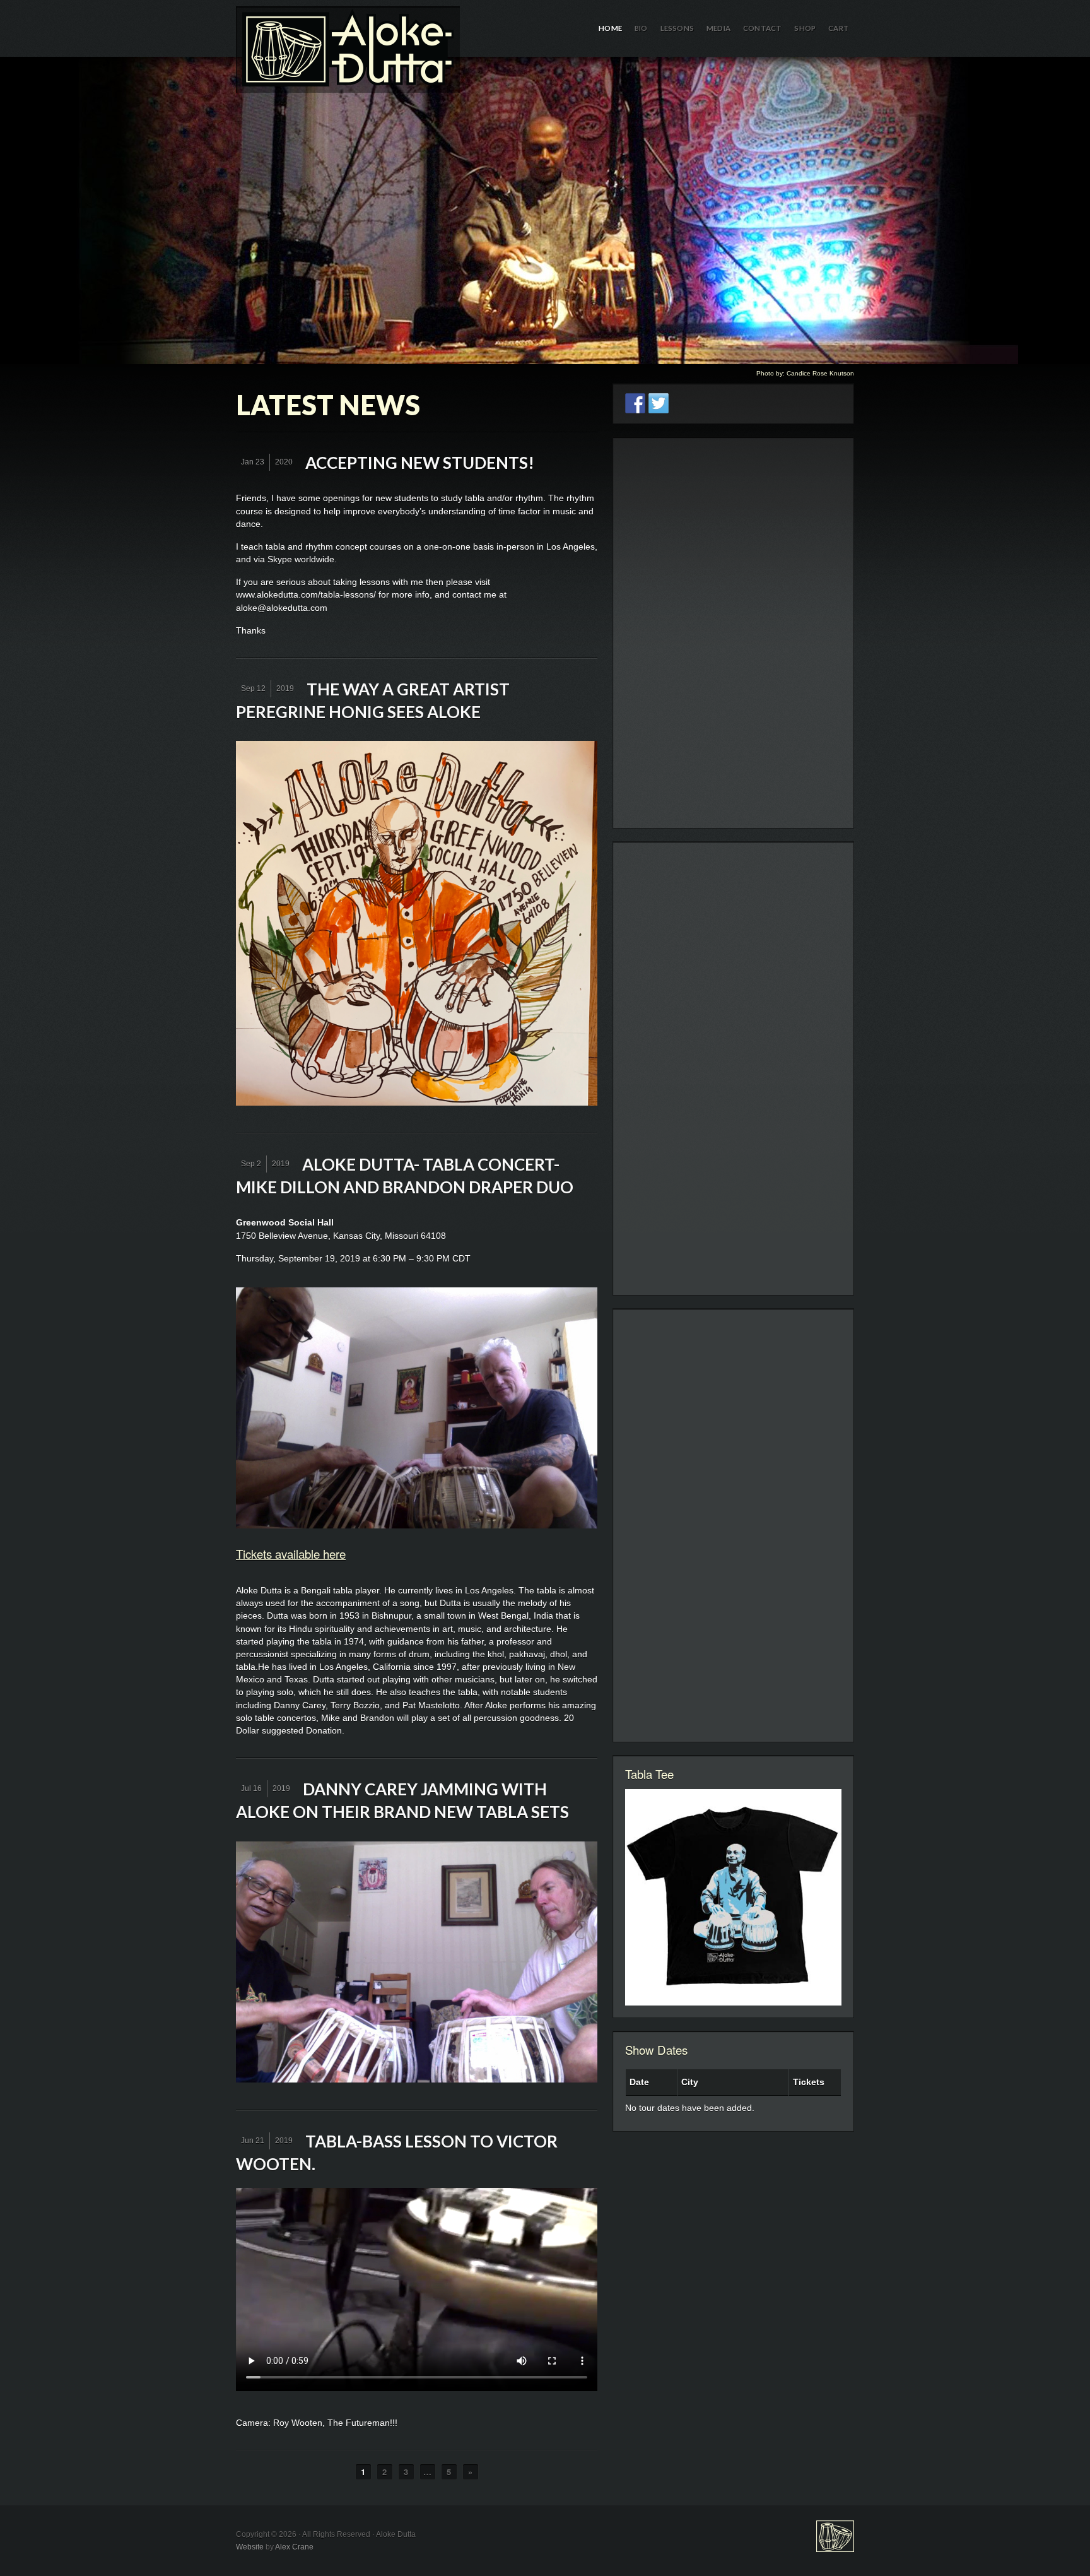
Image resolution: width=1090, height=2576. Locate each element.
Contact (762, 28)
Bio (641, 28)
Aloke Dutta (545, 210)
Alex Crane (294, 2547)
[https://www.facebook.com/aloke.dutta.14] (635, 403)
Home (610, 28)
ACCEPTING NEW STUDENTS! (420, 463)
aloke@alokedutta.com (282, 608)
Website (250, 2547)
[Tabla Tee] (733, 1897)
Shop (805, 28)
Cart (839, 28)
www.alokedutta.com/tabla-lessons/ (306, 594)
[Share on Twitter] (659, 403)
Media (718, 28)
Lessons (677, 28)
